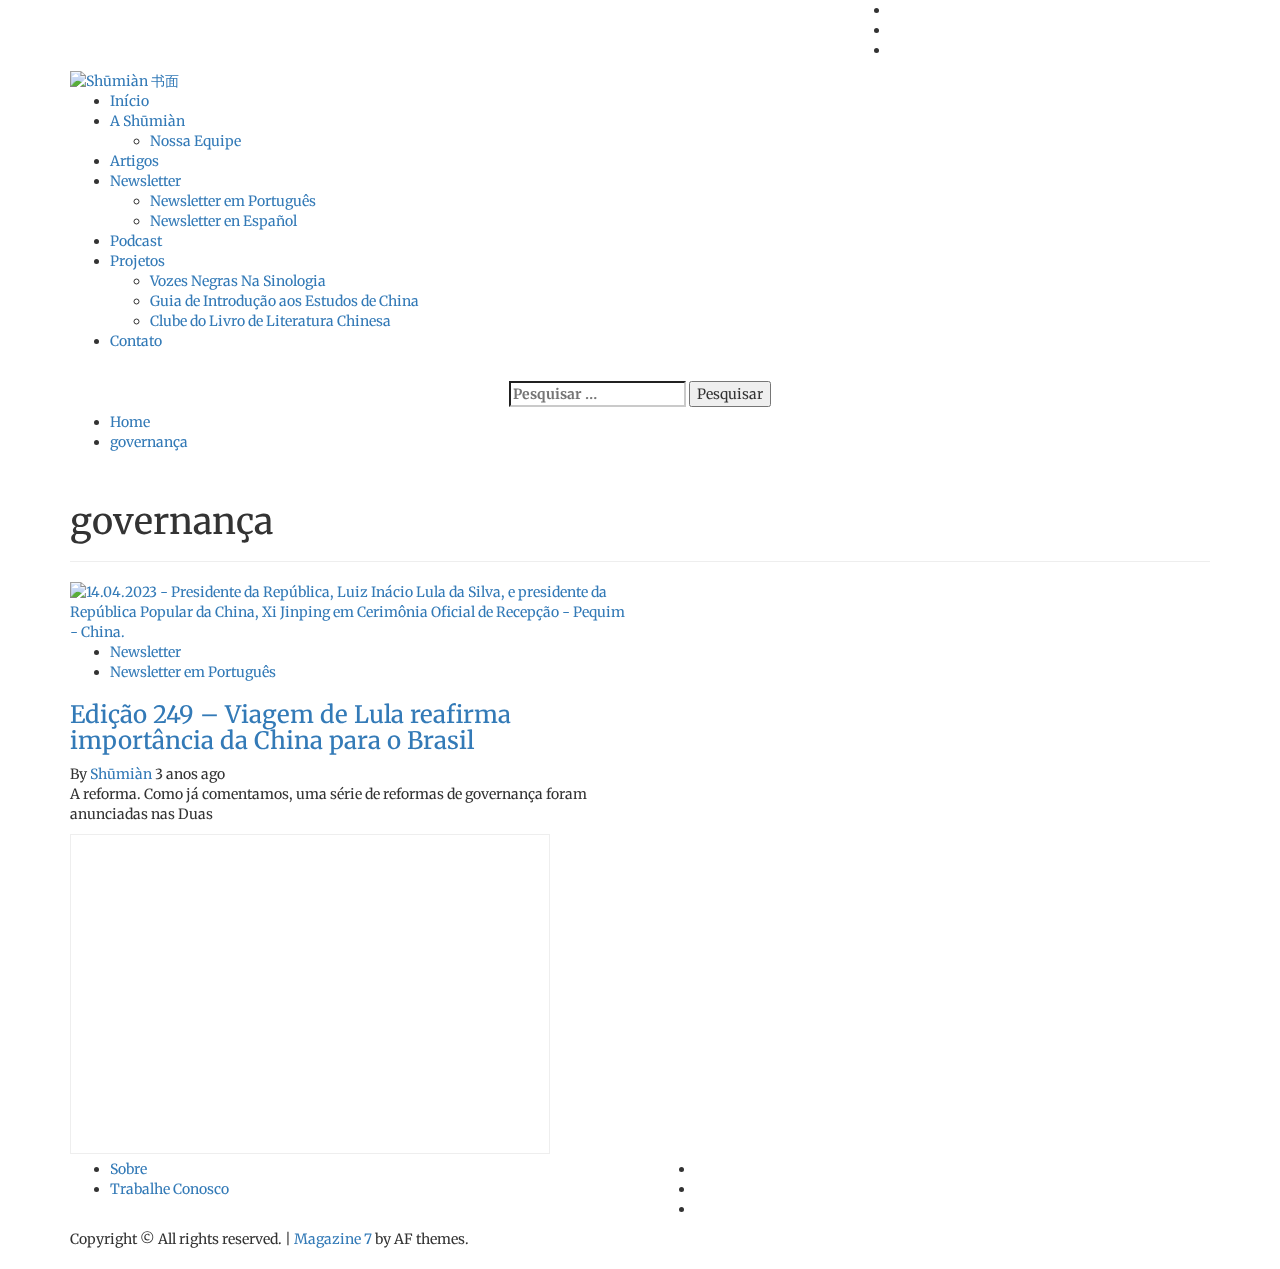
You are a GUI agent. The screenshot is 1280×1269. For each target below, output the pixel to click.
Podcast (136, 241)
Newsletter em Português (233, 201)
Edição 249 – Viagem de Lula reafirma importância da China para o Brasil (290, 727)
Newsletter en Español (223, 221)
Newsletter (145, 181)
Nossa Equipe (195, 141)
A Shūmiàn (147, 121)
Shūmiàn (122, 774)
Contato (136, 341)
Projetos (137, 261)
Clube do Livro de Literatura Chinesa (270, 321)
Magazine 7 (333, 1239)
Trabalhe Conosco (169, 1189)
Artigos (134, 161)
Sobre (128, 1169)
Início (129, 101)
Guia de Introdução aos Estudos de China (284, 301)
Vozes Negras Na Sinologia (238, 281)
